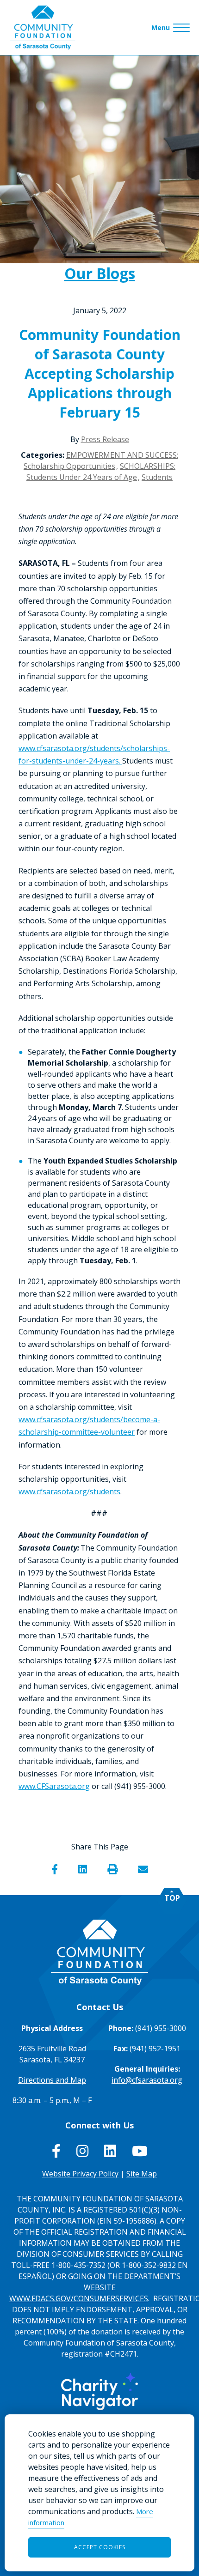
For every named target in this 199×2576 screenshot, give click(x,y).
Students (157, 477)
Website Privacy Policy (80, 2174)
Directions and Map (52, 2080)
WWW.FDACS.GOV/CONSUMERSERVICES (79, 2298)
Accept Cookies (100, 2547)
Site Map (142, 2174)
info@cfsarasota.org (147, 2080)
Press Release (105, 439)
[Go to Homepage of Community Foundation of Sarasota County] (43, 27)
